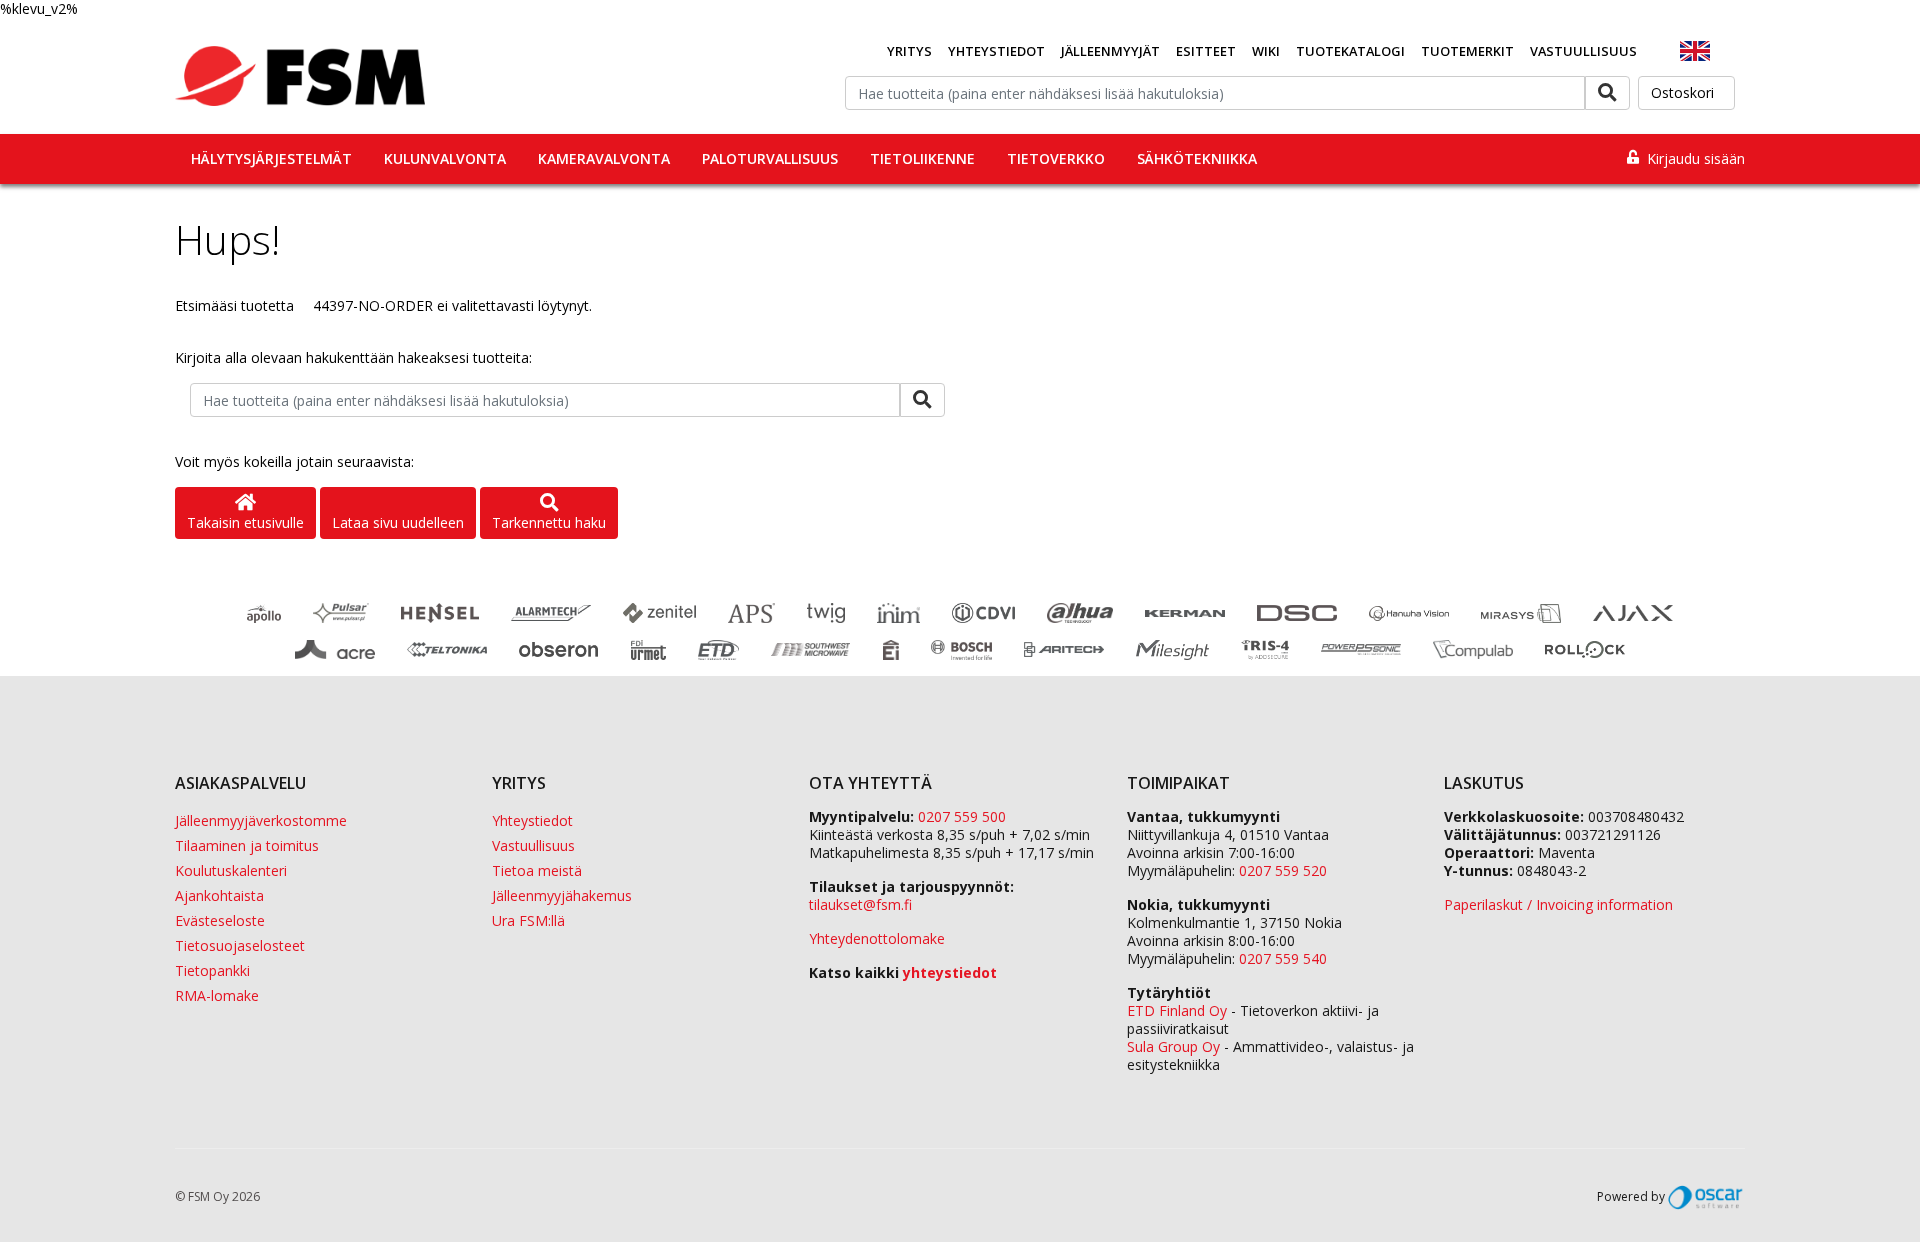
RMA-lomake (217, 995)
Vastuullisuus (1583, 51)
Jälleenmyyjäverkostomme (261, 820)
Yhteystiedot (996, 51)
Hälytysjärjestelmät (271, 158)
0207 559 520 (1283, 870)
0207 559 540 (1283, 958)
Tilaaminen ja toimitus (247, 845)
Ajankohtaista (219, 895)
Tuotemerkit (1467, 51)
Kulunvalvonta (445, 158)
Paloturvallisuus (770, 158)
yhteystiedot (950, 972)
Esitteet (1206, 51)
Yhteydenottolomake (877, 938)
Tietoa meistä (537, 870)
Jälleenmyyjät (1110, 51)
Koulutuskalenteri (231, 870)
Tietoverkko (1056, 158)
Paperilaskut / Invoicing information (1558, 904)
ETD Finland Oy (1177, 1010)
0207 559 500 (962, 816)
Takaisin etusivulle (245, 522)
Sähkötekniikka (1197, 158)
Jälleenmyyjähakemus (562, 895)
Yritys (909, 51)
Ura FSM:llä (528, 920)
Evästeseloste (220, 920)
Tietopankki (212, 970)
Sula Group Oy (1173, 1046)
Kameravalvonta (604, 158)
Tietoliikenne (922, 158)
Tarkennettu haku (549, 522)
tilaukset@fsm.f (860, 904)
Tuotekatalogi (1350, 51)
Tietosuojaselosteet (240, 945)
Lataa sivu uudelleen (398, 522)
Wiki (1266, 51)
